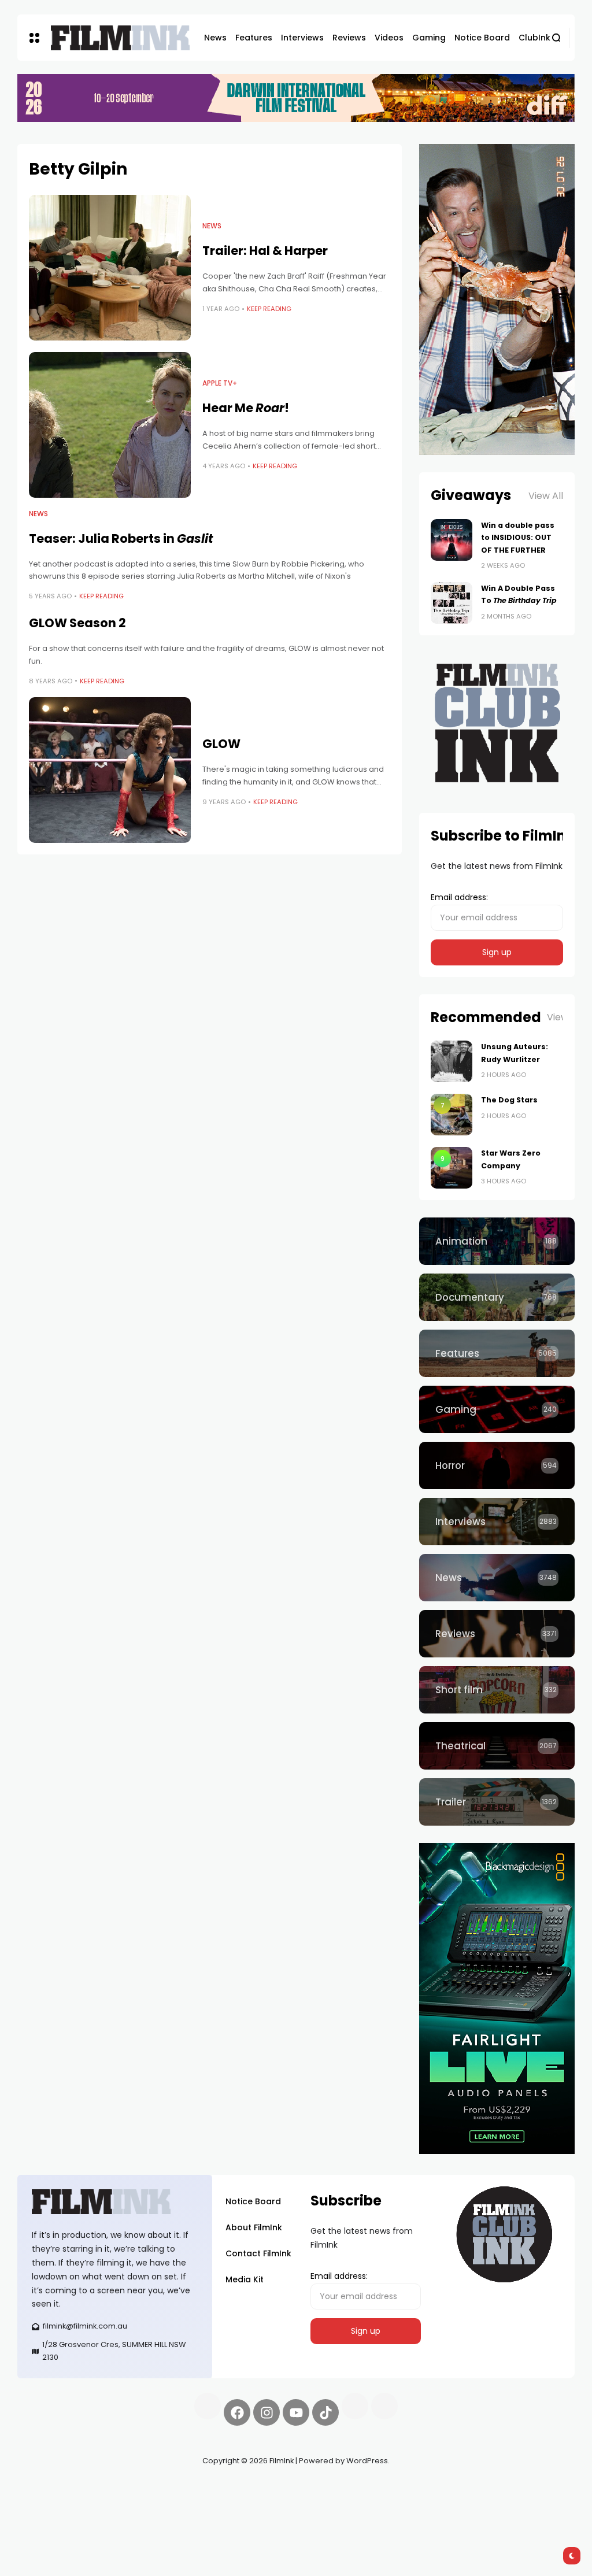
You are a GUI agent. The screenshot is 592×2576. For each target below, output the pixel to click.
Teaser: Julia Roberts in (121, 538)
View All (546, 496)
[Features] (497, 1353)
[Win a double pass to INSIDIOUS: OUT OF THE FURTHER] (452, 540)
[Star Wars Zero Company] (452, 1168)
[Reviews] (497, 1634)
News (212, 226)
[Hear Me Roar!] (110, 425)
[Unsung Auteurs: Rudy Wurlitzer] (452, 1061)
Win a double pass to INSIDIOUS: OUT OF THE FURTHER (518, 538)
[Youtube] (296, 2412)
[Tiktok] (325, 2412)
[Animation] (497, 1241)
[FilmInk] (120, 38)
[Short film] (497, 1690)
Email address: (459, 897)
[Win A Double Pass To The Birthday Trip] (452, 603)
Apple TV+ (220, 383)
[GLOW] (110, 770)
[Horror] (497, 1465)
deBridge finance (93, 2502)
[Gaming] (497, 1409)
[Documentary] (497, 1297)
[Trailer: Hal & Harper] (110, 268)
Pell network (112, 2488)
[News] (497, 1578)
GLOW (221, 744)
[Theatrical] (497, 1746)
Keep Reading (269, 309)
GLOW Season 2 (77, 623)
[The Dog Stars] (452, 1115)
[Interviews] (497, 1522)
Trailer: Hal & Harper (265, 251)
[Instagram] (267, 2412)
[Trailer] (497, 1802)
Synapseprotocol (51, 2488)
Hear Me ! (246, 408)
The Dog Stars (509, 1100)
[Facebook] (237, 2412)
